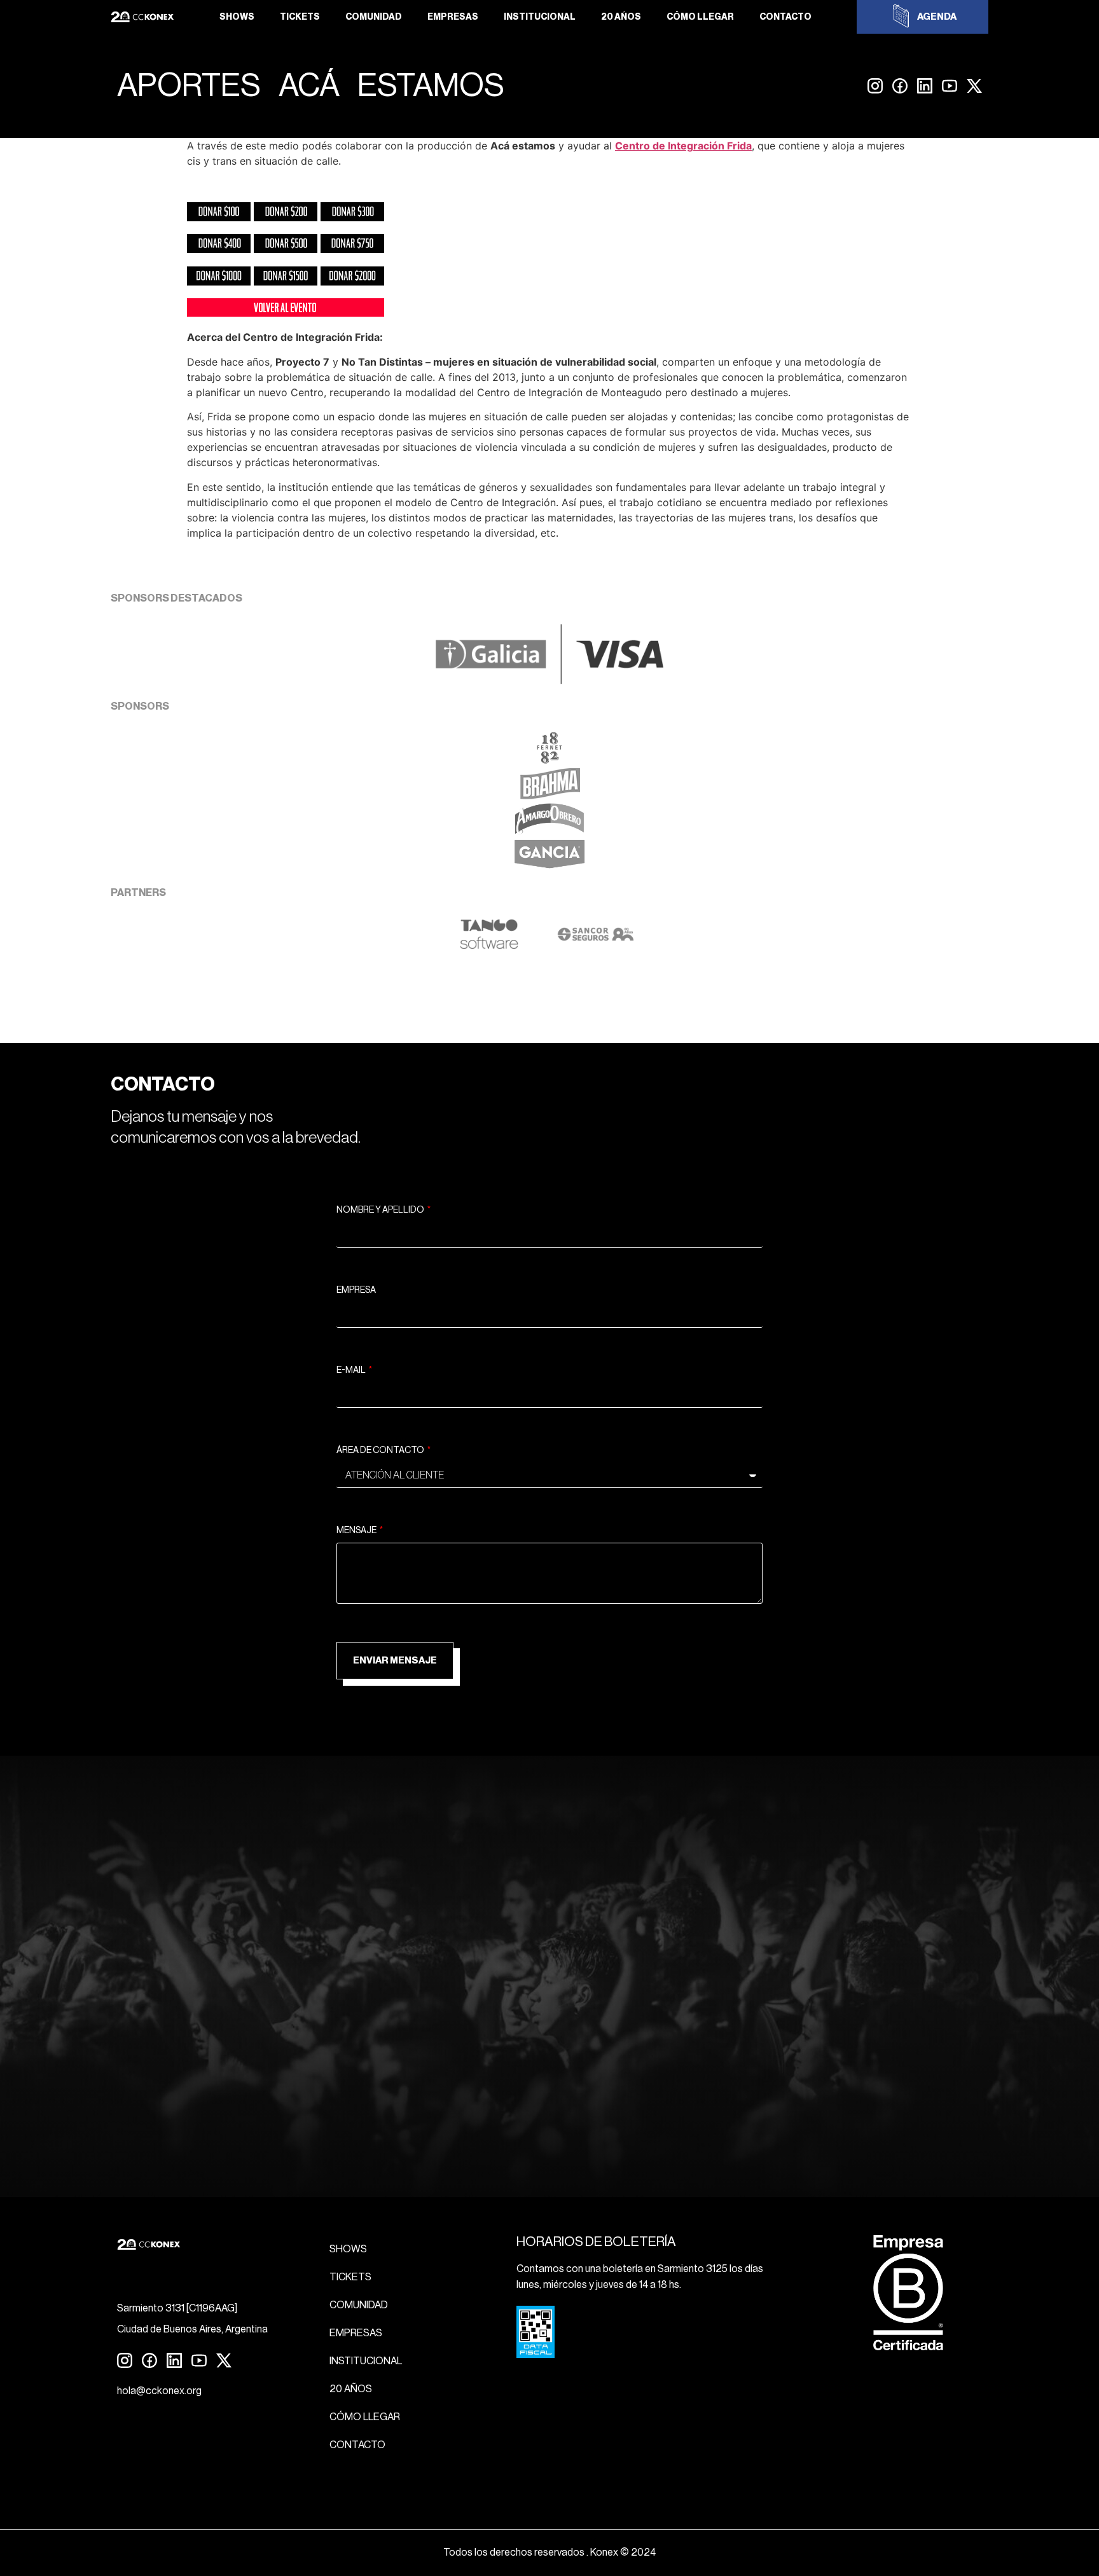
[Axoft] (489, 946)
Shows (237, 17)
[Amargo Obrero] (550, 831)
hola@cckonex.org (159, 2391)
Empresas (453, 17)
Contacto (785, 17)
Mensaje (357, 1531)
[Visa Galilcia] (549, 680)
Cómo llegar (700, 17)
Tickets (300, 17)
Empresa (356, 1290)
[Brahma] (549, 796)
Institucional (540, 17)
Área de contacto (381, 1450)
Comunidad (374, 17)
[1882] (549, 760)
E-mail (352, 1370)
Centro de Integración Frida (683, 146)
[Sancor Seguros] (596, 946)
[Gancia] (549, 867)
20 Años (621, 17)
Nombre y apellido (381, 1210)
